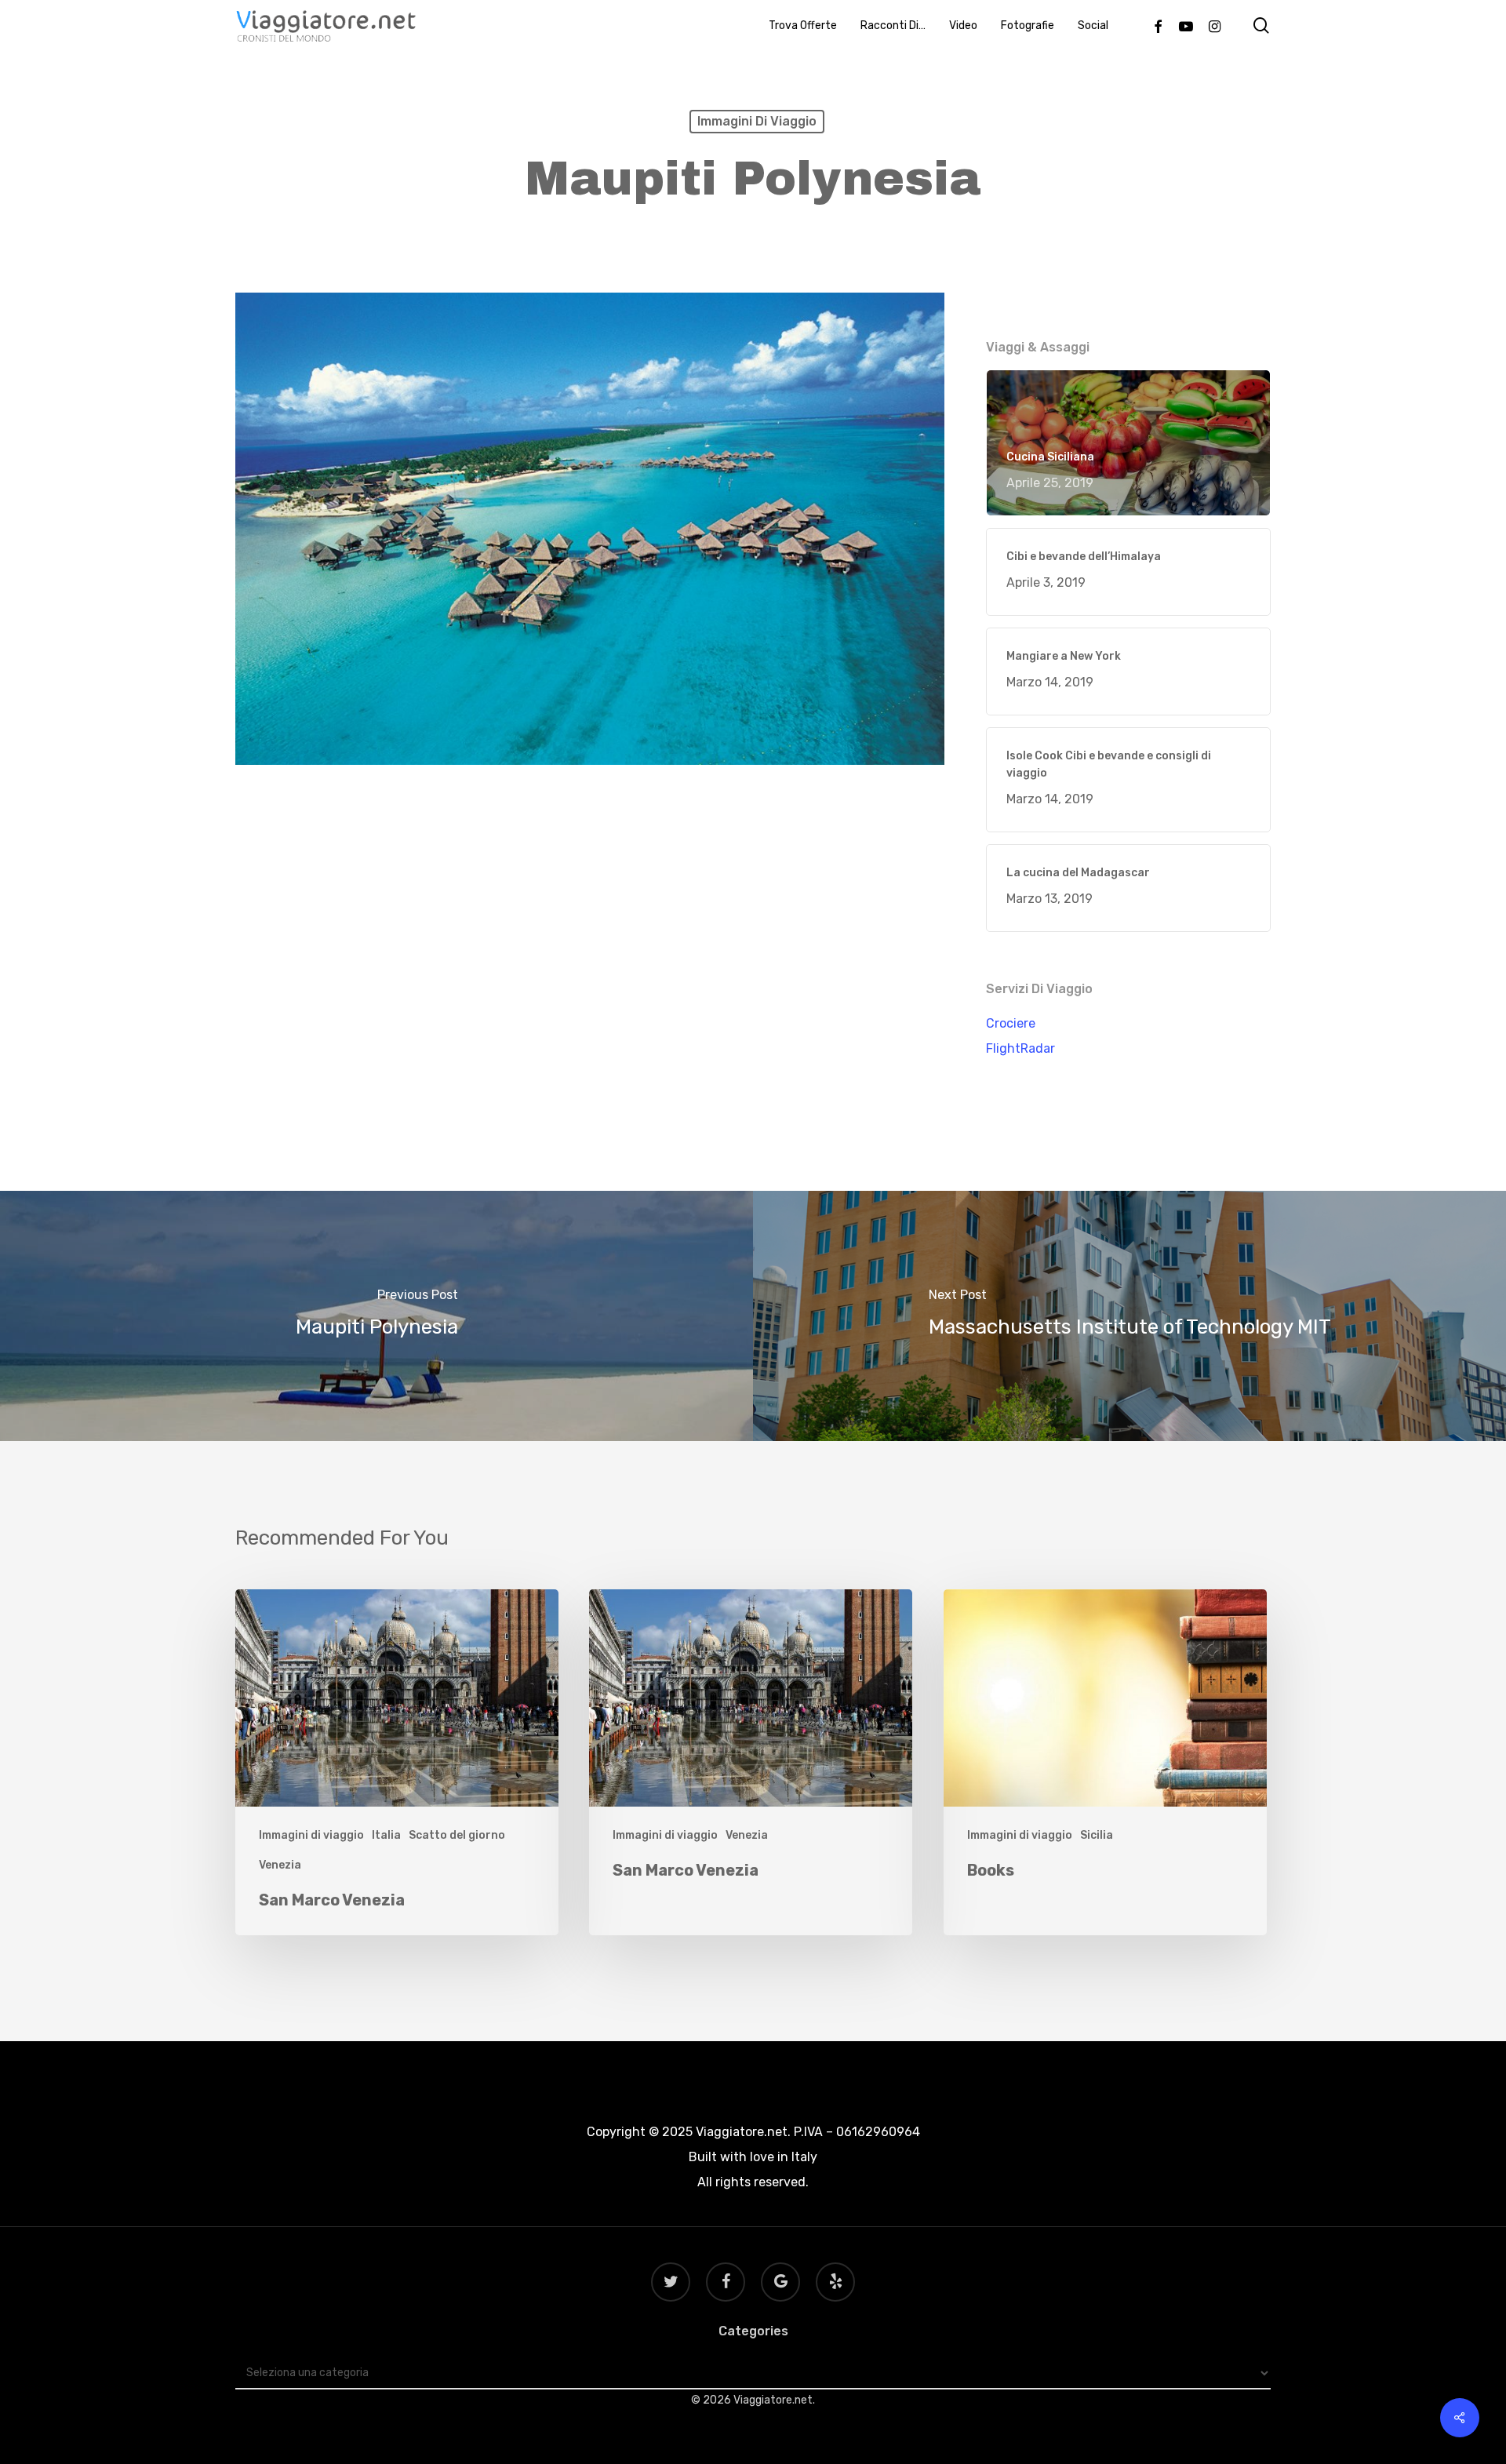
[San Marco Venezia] (397, 1762)
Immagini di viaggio (757, 121)
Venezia (280, 1865)
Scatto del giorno (457, 1835)
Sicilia (1097, 1835)
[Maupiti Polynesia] (376, 1316)
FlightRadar (1020, 1048)
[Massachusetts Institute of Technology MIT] (1129, 1316)
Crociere (1011, 1023)
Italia (386, 1835)
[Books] (1105, 1762)
